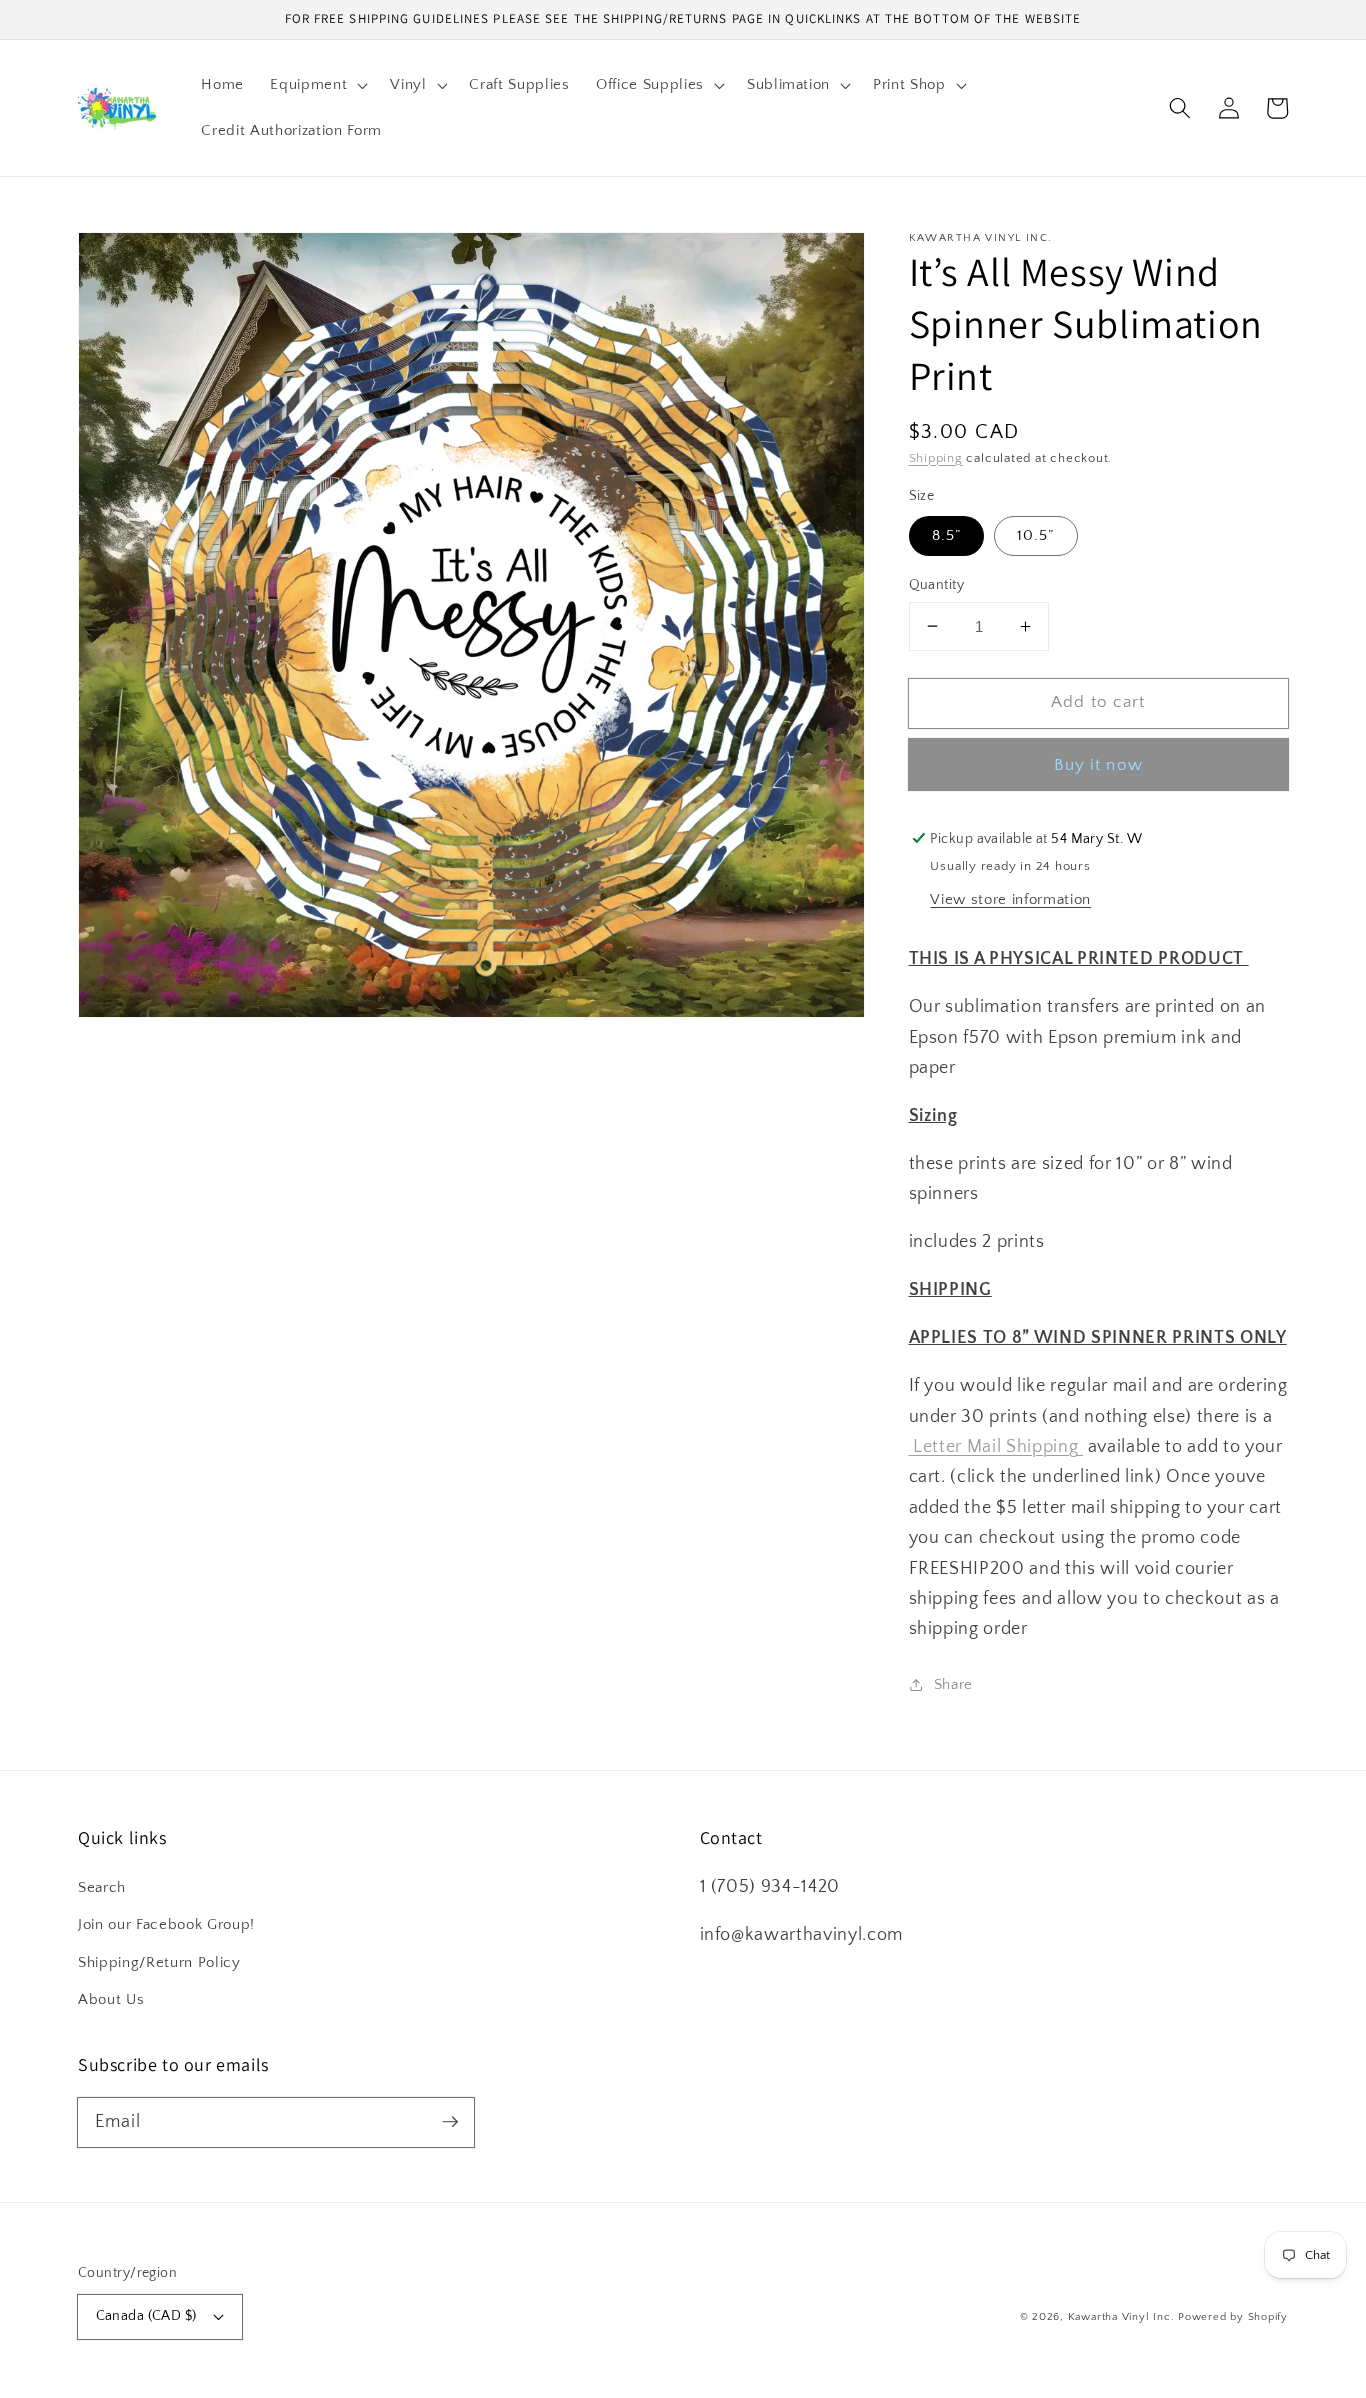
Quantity (937, 584)
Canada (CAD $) (146, 2316)
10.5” (1036, 535)
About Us (111, 1999)
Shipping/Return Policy (159, 1962)
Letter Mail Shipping (996, 1447)
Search (102, 1887)
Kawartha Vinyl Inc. (1121, 2317)
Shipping (936, 457)
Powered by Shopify (1233, 2317)
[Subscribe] (450, 2122)
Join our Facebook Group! (166, 1924)
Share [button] (953, 1684)
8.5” (946, 535)
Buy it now (1098, 764)
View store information (1010, 899)
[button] (317, 85)
